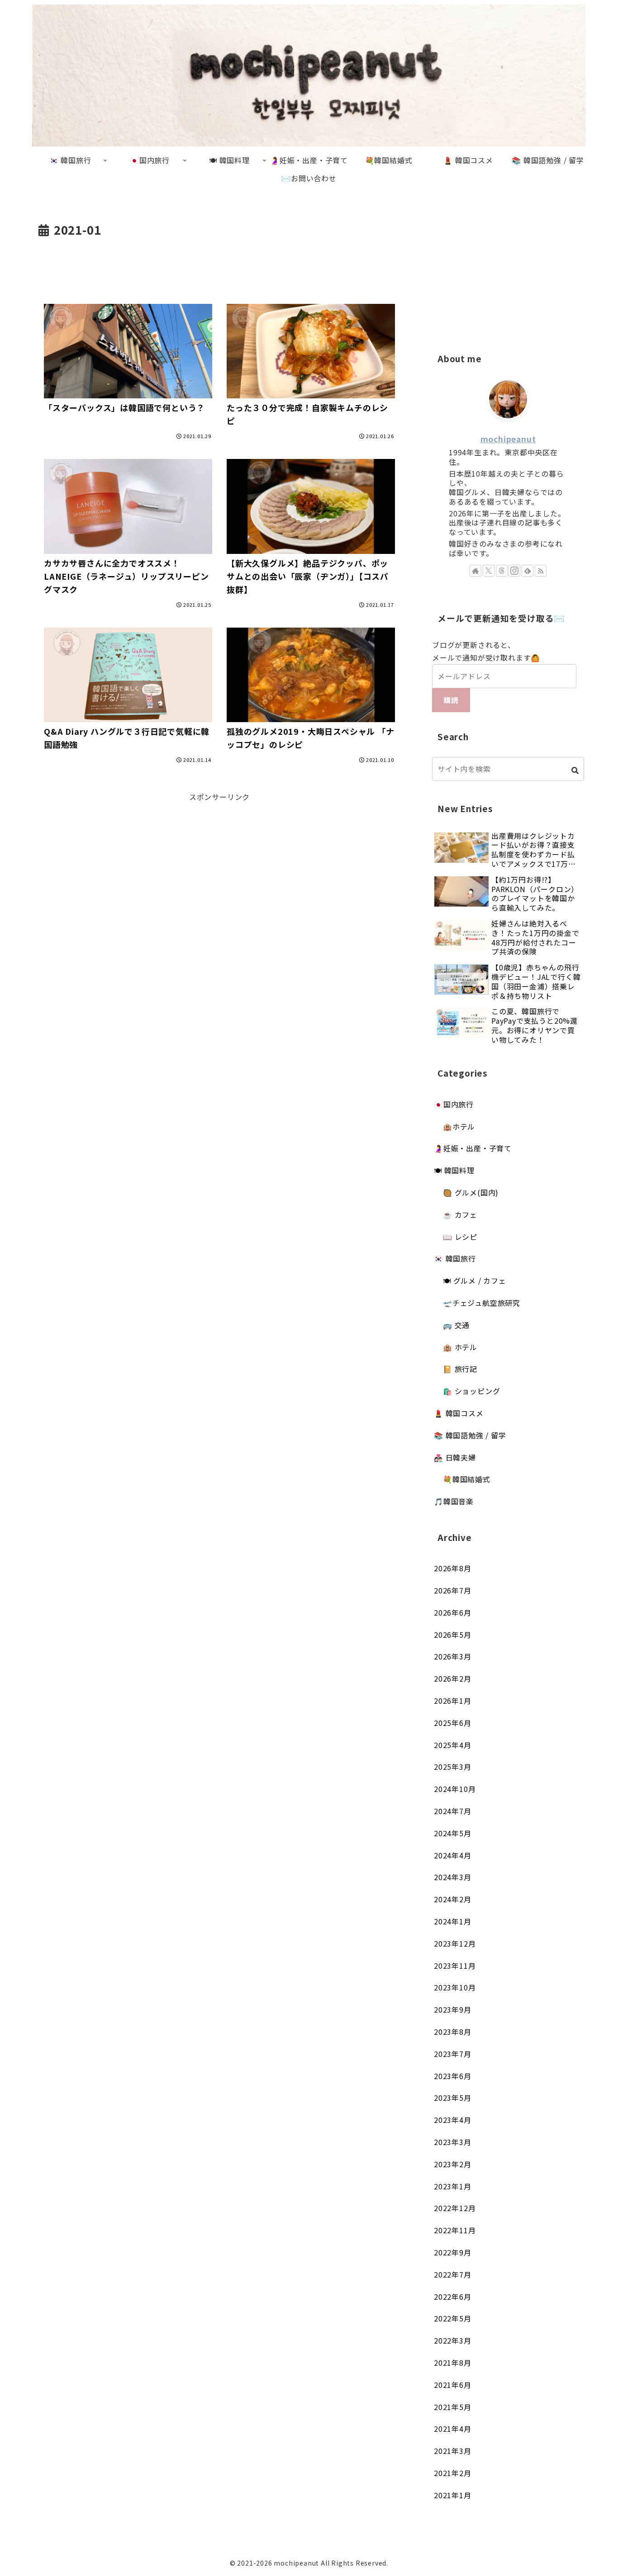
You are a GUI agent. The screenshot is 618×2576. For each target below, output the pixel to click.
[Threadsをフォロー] (502, 571)
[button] (575, 770)
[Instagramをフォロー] (514, 571)
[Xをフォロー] (489, 571)
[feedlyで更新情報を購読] (528, 571)
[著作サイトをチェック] (475, 571)
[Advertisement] (219, 265)
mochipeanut (508, 439)
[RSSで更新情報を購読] (541, 571)
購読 (451, 700)
